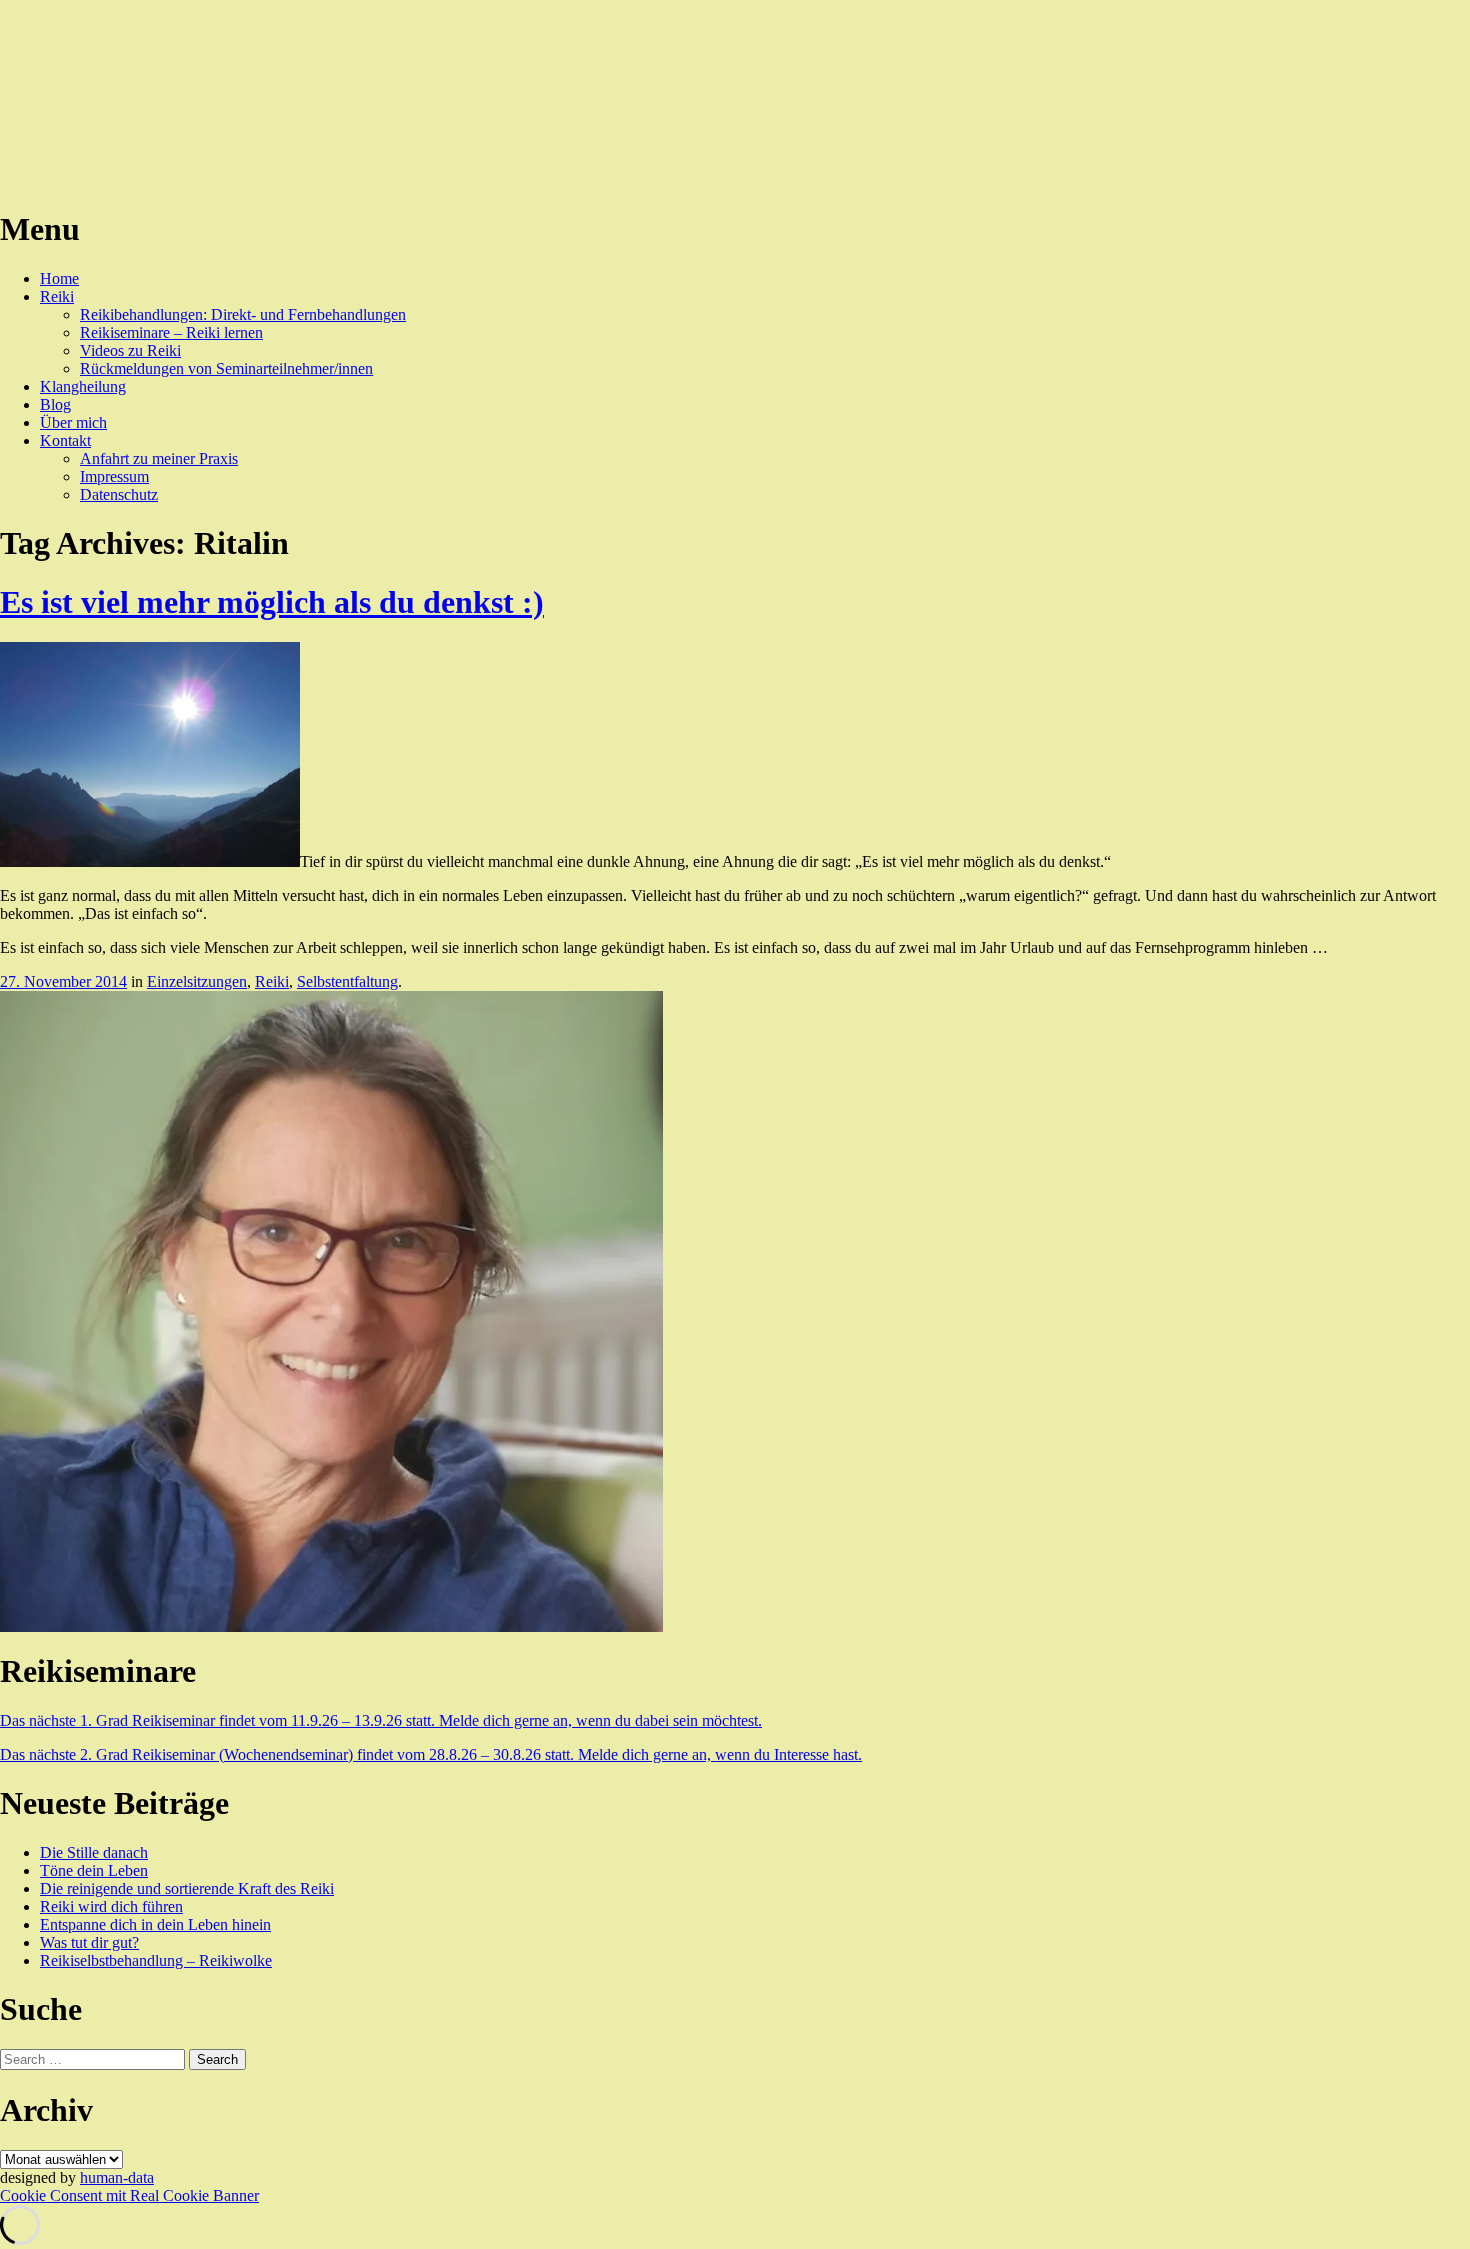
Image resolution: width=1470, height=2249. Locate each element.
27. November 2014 (63, 981)
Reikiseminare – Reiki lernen (171, 332)
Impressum (114, 476)
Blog (55, 404)
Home (59, 278)
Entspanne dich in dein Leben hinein (155, 1924)
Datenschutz (119, 494)
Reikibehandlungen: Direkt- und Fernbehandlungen (243, 314)
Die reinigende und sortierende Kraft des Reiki (187, 1888)
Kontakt (65, 440)
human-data (117, 2177)
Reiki (57, 296)
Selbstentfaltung (347, 981)
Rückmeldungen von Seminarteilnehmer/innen (226, 368)
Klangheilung (83, 386)
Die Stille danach (94, 1852)
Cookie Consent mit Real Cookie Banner (129, 2195)
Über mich (73, 422)
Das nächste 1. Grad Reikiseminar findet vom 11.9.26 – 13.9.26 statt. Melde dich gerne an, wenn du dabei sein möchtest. (381, 1720)
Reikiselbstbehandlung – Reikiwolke (156, 1960)
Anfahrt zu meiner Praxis (159, 458)
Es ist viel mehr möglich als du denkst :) (272, 602)
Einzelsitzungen (197, 981)
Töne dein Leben (94, 1870)
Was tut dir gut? (89, 1942)
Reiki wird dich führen (111, 1906)
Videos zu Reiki (130, 350)
